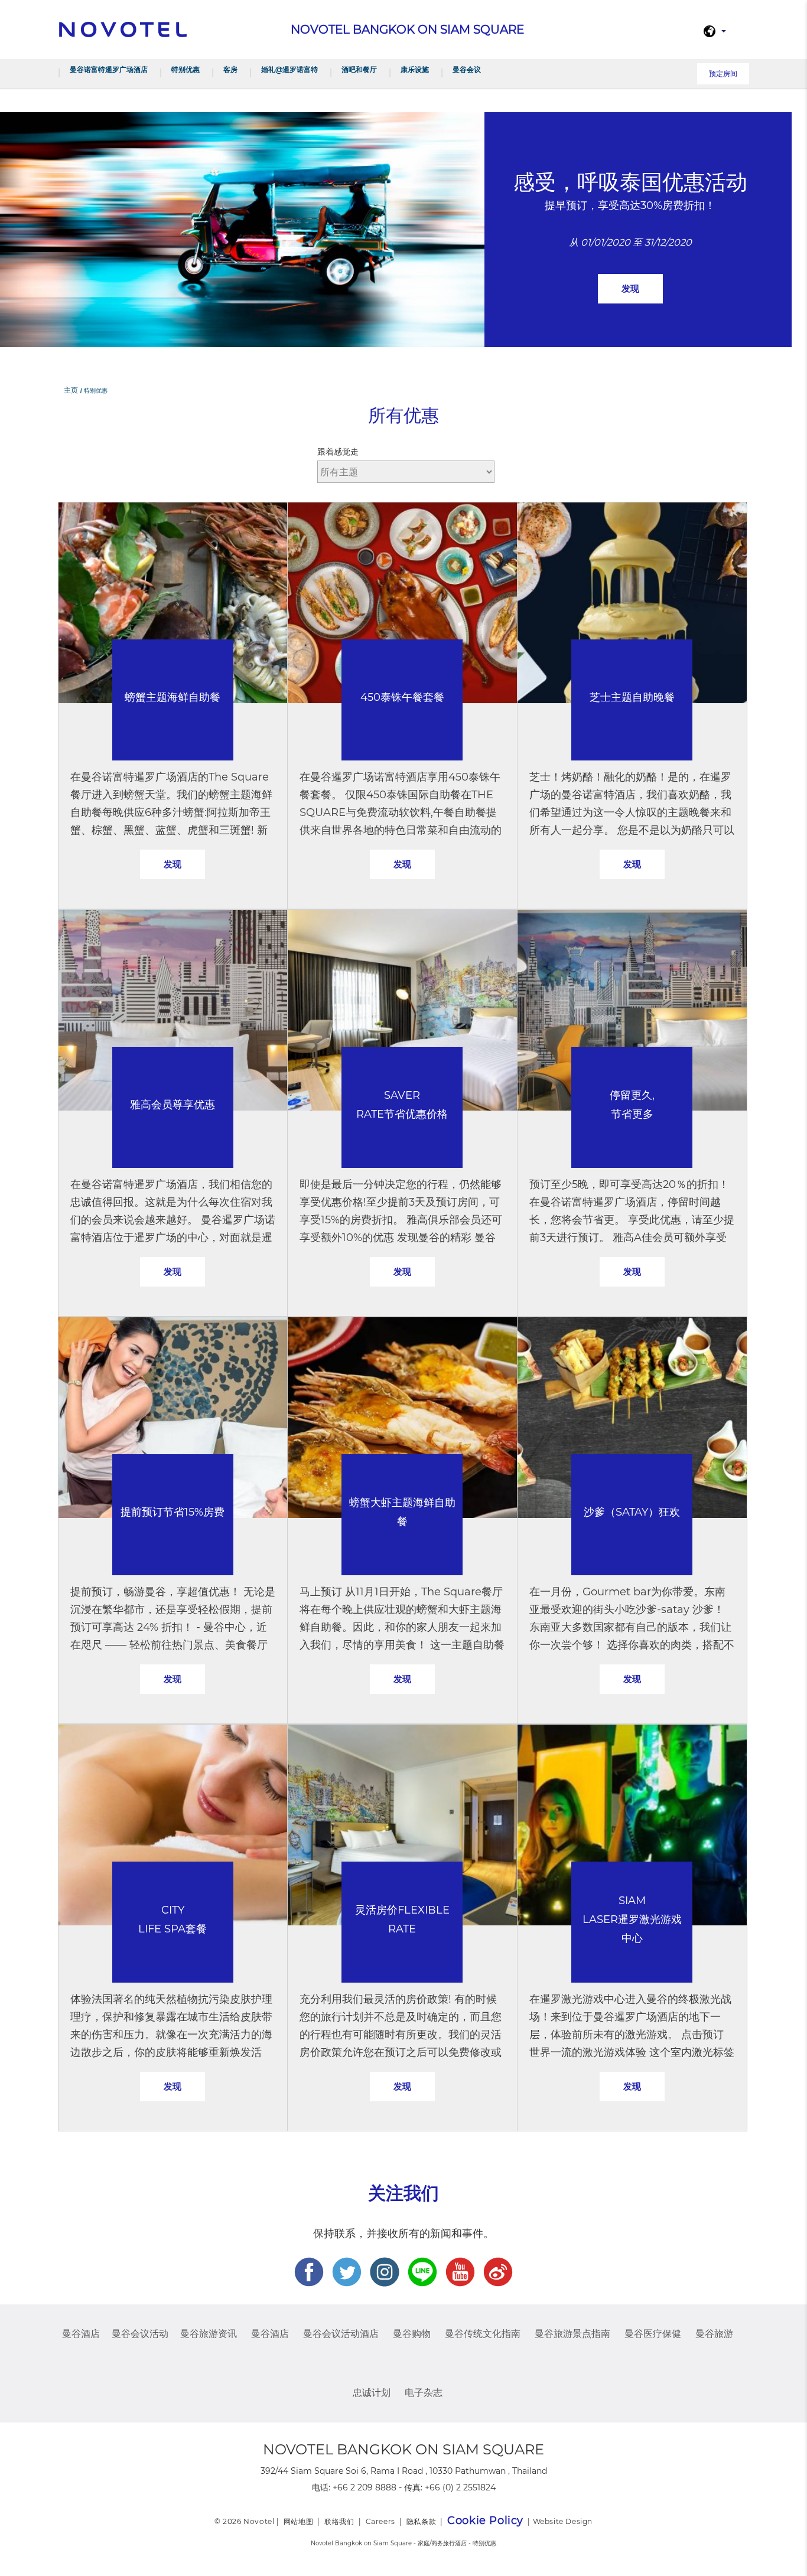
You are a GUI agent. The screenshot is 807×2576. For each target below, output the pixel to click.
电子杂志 (424, 2393)
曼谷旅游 (714, 2334)
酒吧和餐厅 (359, 69)
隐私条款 (421, 2521)
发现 (630, 288)
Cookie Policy (485, 2521)
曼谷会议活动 (140, 2334)
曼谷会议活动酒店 (341, 2334)
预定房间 (723, 74)
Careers (380, 2521)
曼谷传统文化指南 (483, 2334)
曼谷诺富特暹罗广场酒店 (109, 69)
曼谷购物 (412, 2334)
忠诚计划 (372, 2393)
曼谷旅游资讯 (209, 2334)
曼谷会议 (467, 69)
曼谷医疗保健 (653, 2334)
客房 (230, 69)
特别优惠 (186, 69)
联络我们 (339, 2521)
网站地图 (298, 2521)
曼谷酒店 (81, 2334)
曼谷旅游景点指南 (572, 2334)
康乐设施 (415, 69)
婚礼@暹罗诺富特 (289, 69)
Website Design (563, 2521)
